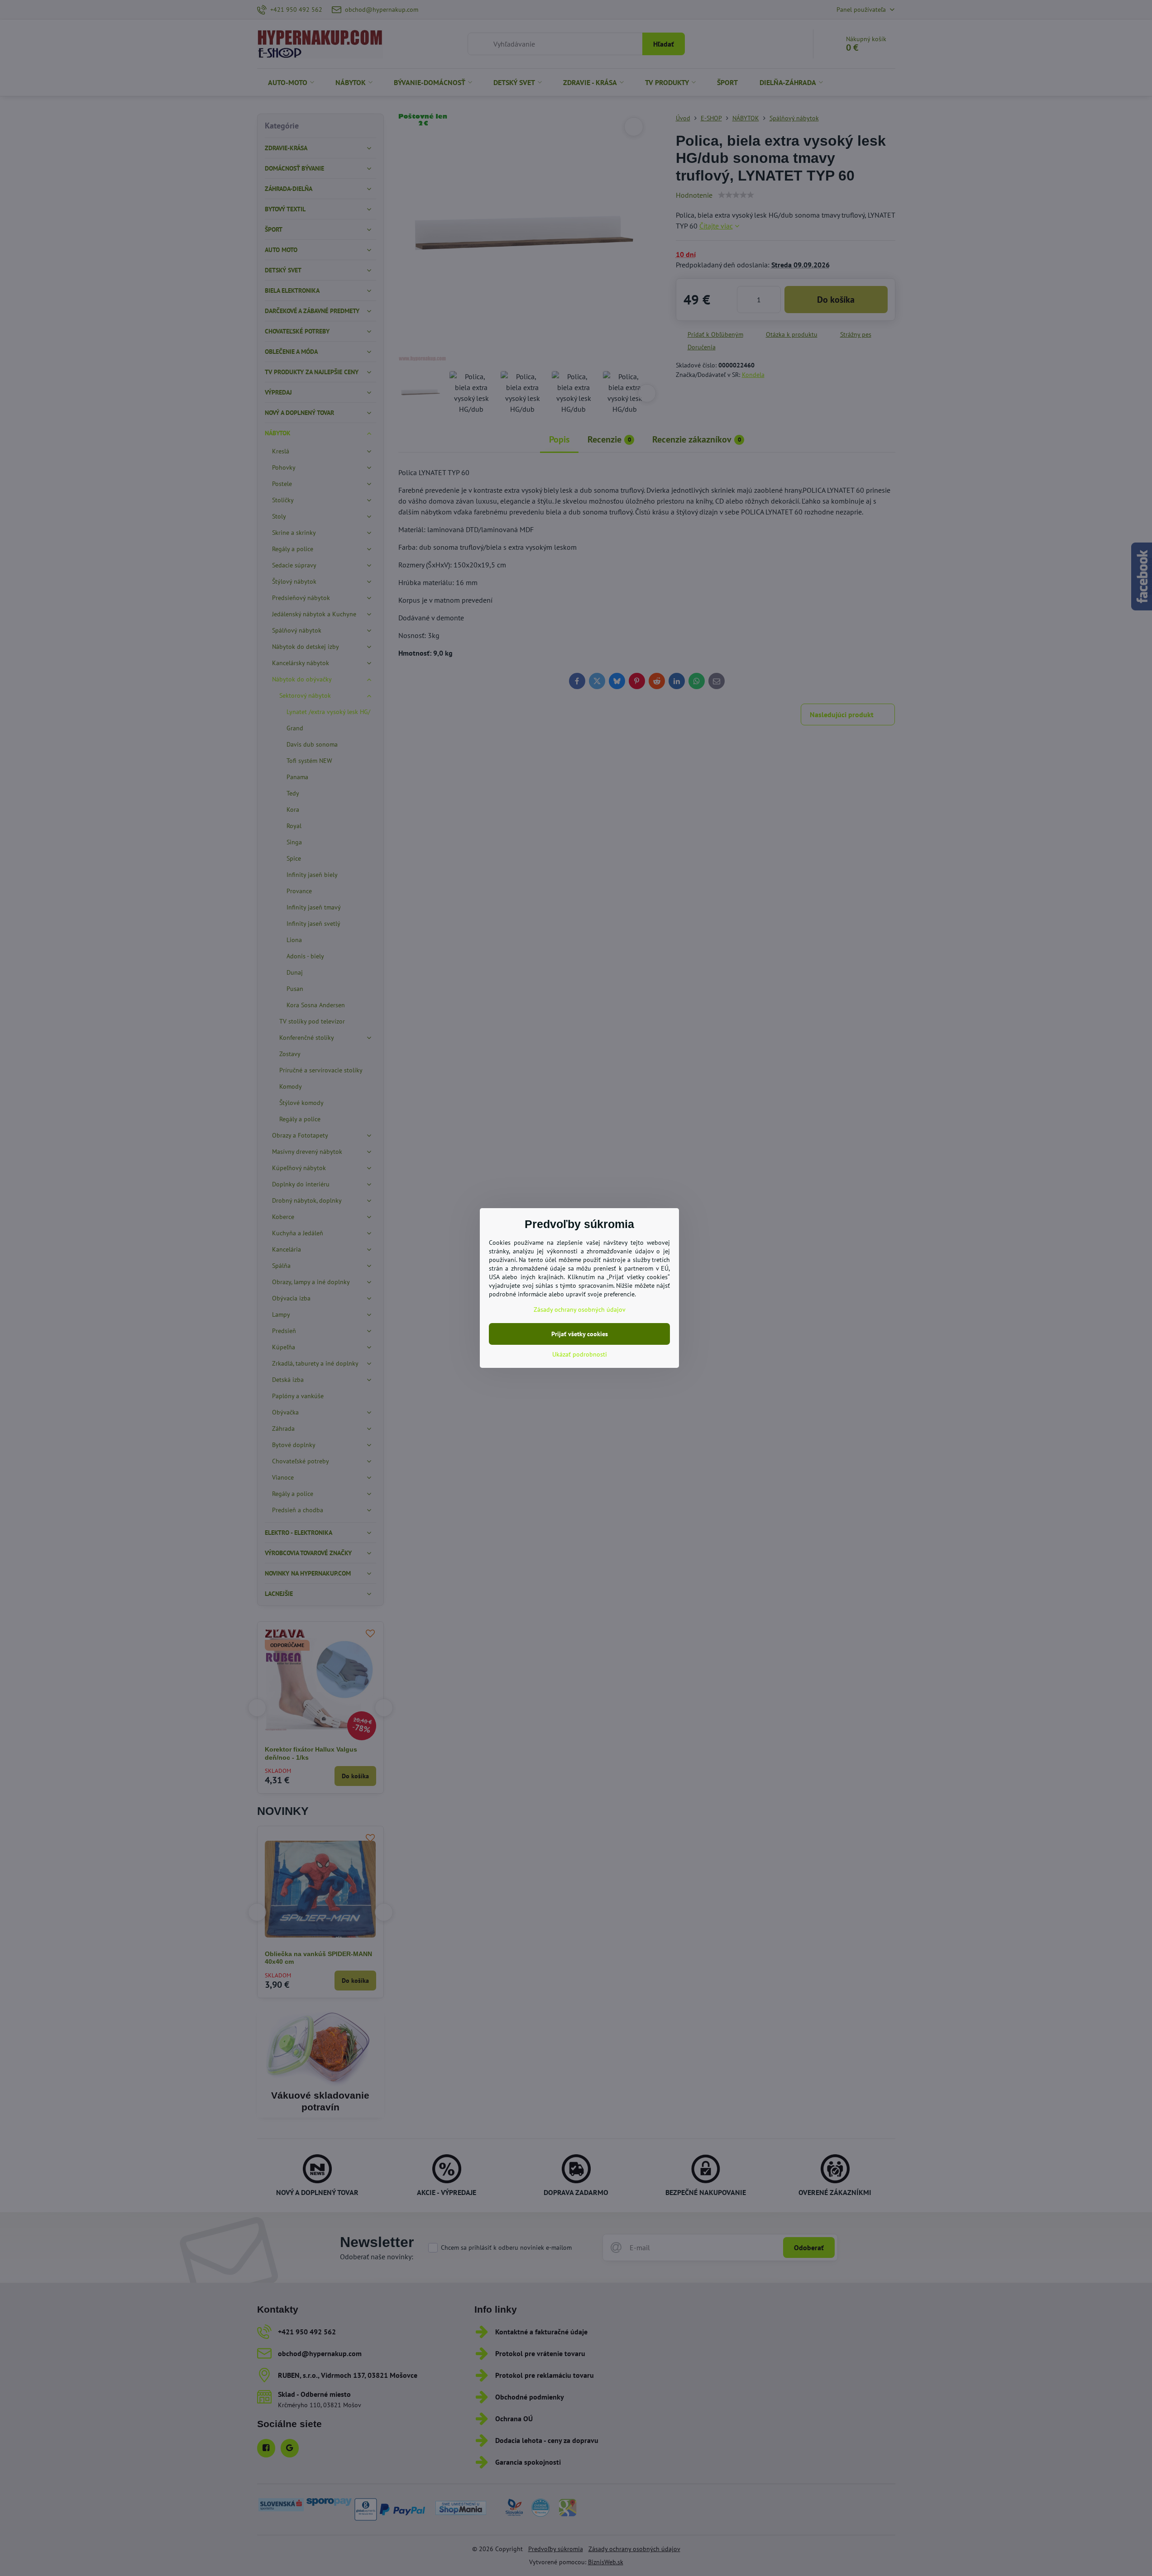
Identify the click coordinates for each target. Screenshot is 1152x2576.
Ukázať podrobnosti (580, 1354)
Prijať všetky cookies (580, 1334)
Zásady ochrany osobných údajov (580, 1309)
